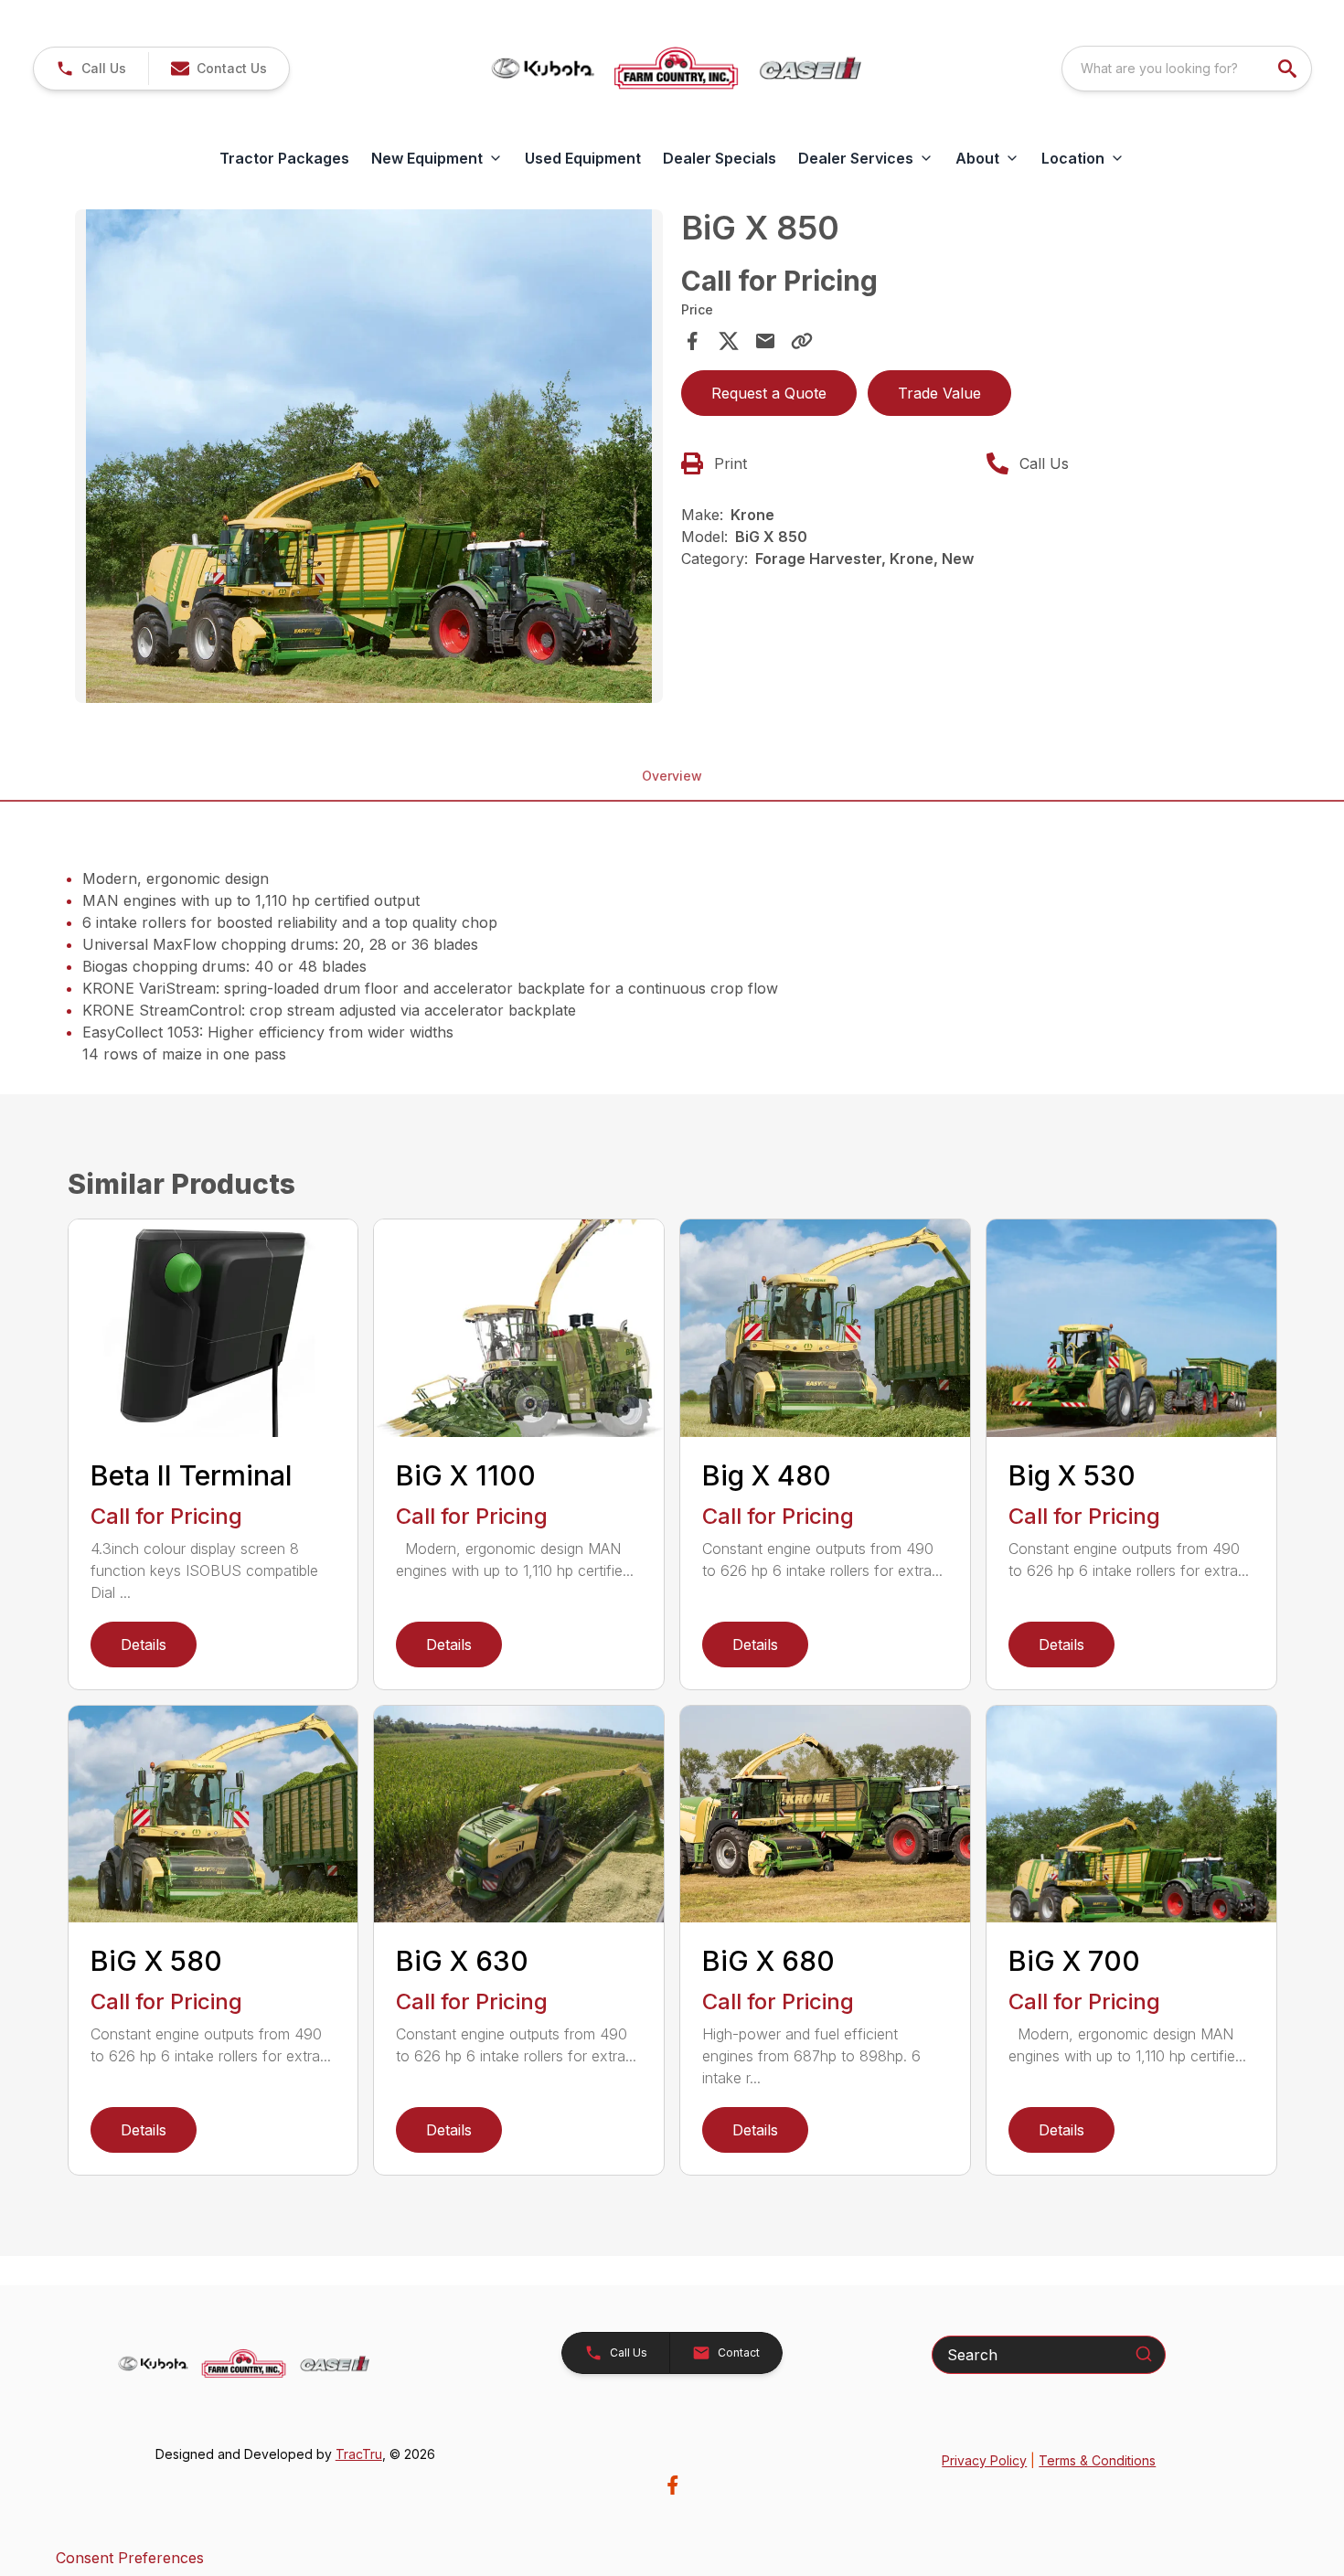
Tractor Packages (284, 158)
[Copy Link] (802, 341)
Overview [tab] (672, 776)
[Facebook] (672, 2485)
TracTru (359, 2454)
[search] (1289, 69)
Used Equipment (583, 158)
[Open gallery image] (369, 456)
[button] (91, 69)
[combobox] (1187, 69)
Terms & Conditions (1097, 2460)
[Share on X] (729, 341)
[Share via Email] (765, 341)
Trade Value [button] (939, 393)
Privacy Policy (984, 2460)
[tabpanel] (369, 459)
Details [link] (144, 1645)
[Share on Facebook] (692, 341)
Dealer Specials (720, 158)
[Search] (1144, 2354)
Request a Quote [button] (769, 393)
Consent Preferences (130, 2558)
